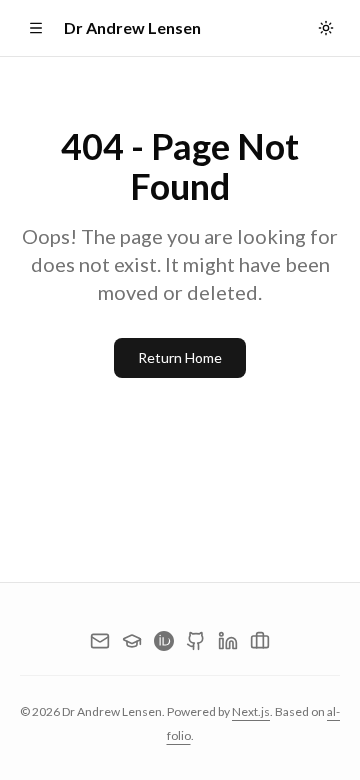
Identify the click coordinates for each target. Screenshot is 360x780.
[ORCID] (164, 641)
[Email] (100, 641)
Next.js (251, 711)
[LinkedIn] (228, 641)
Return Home (180, 357)
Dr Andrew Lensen (132, 27)
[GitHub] (196, 641)
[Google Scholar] (132, 641)
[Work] (260, 641)
